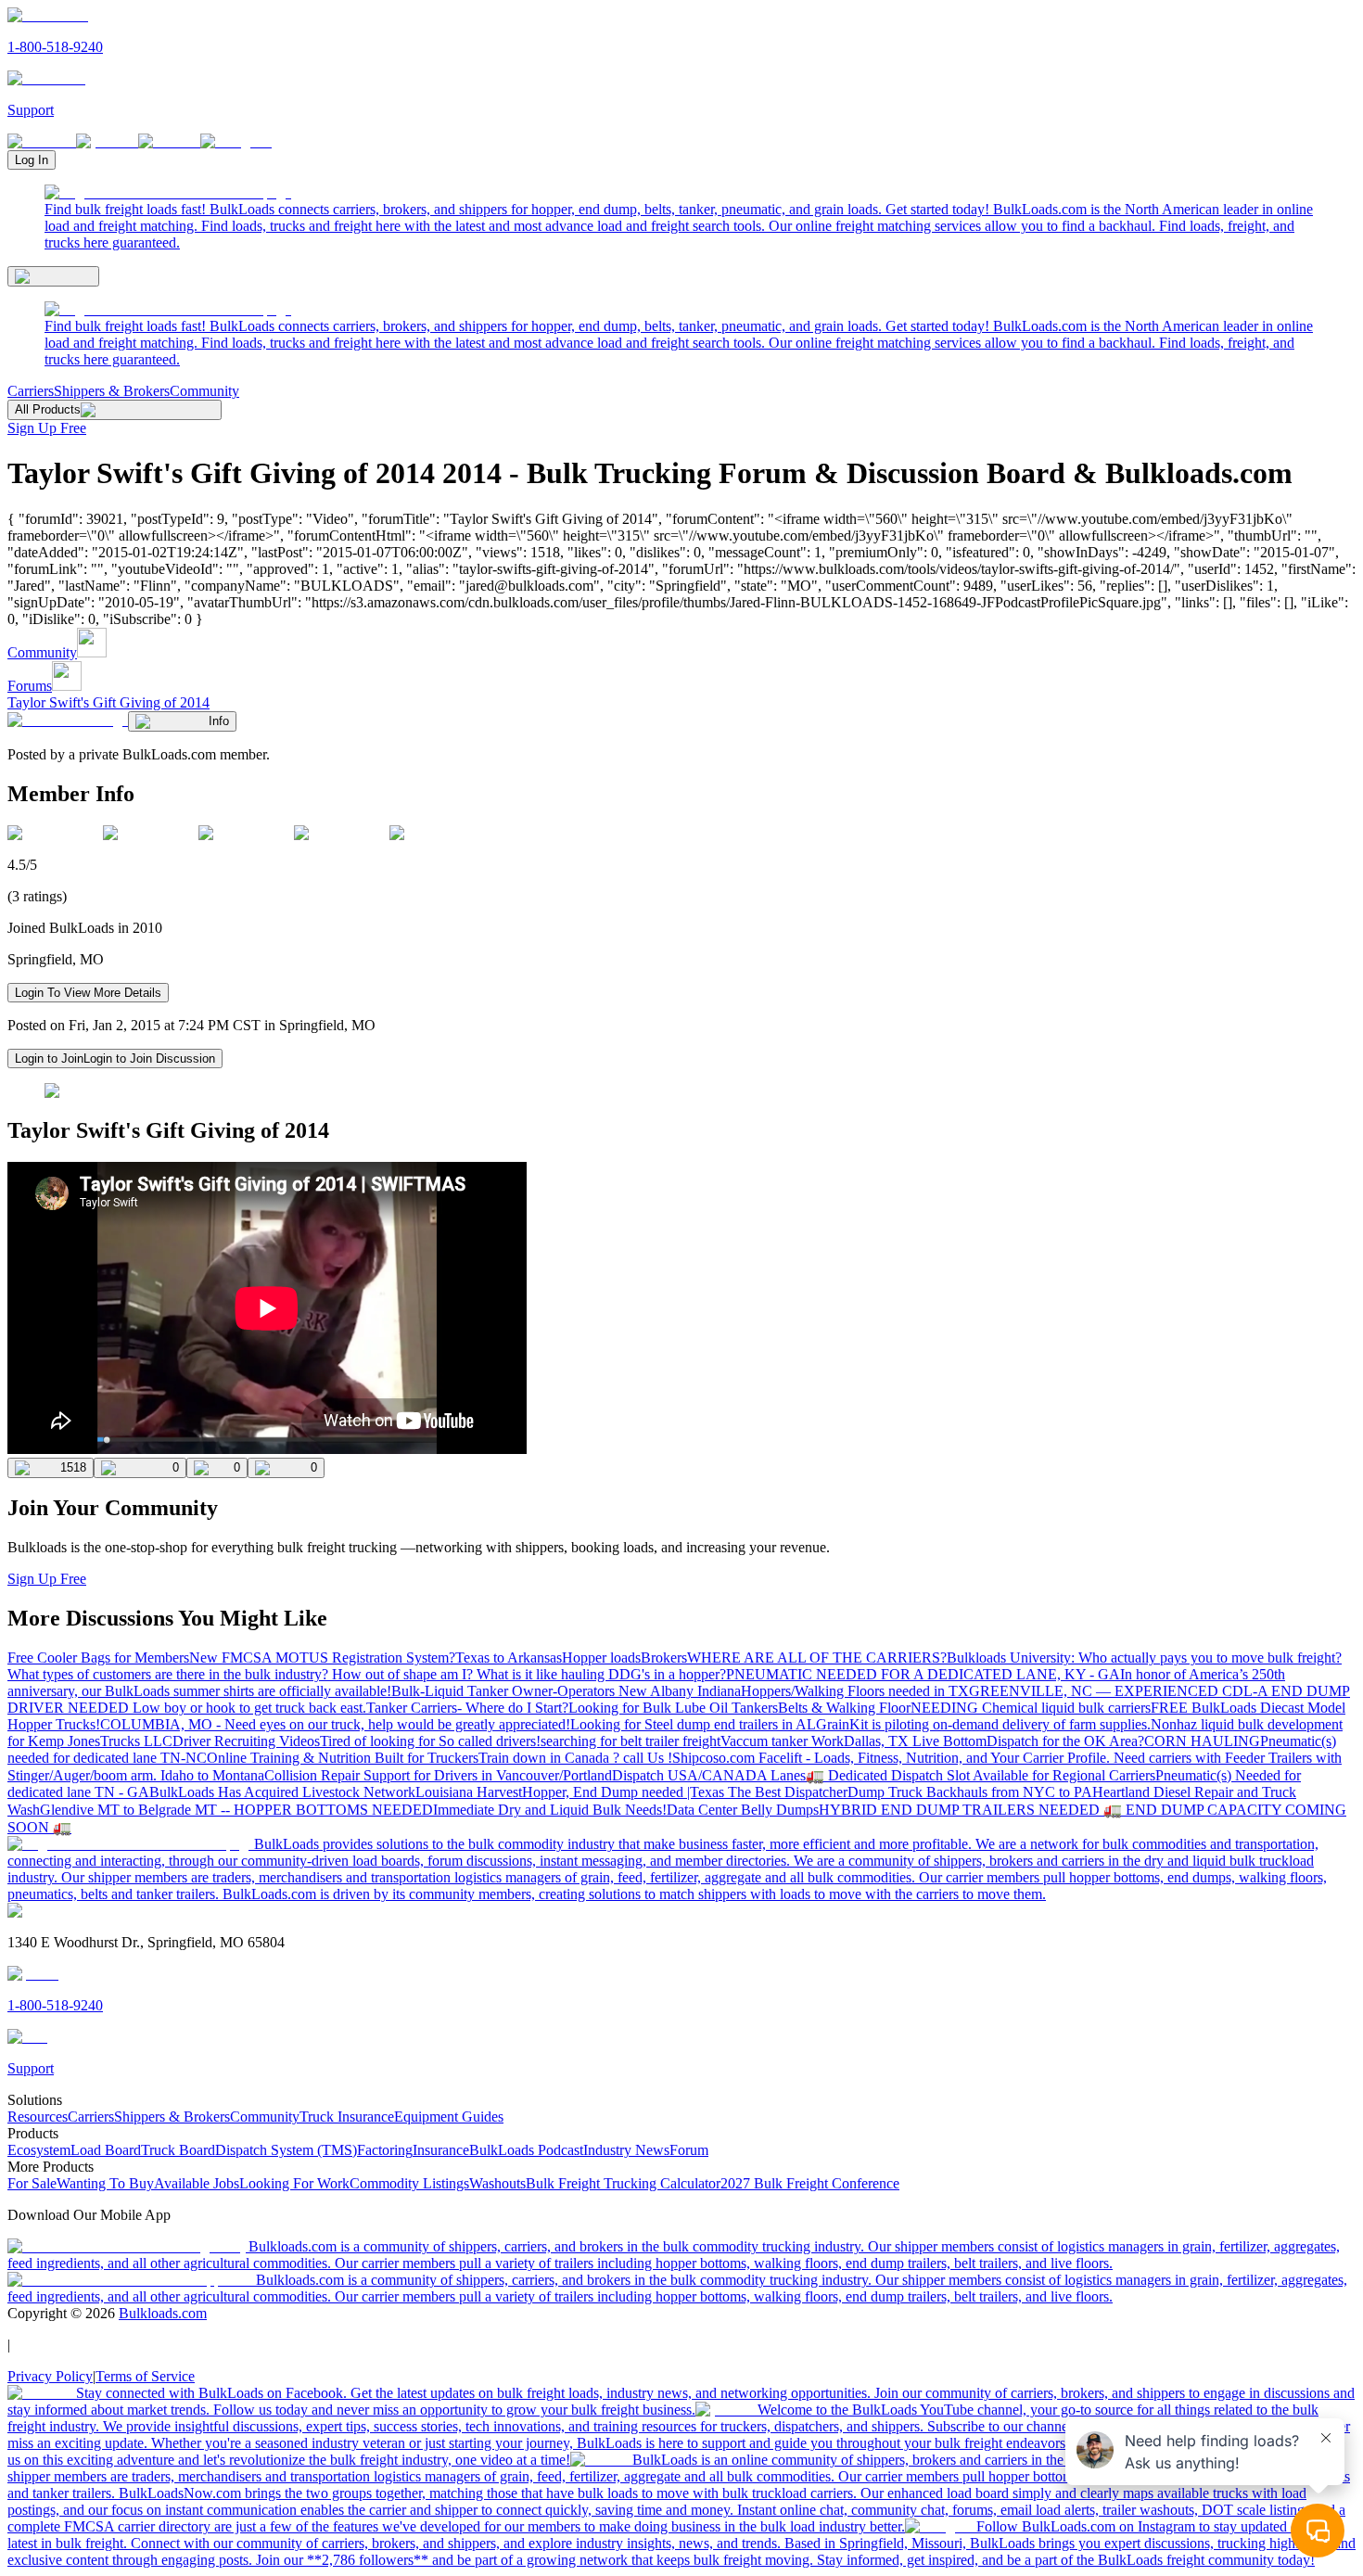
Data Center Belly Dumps (743, 1810)
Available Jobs (197, 2183)
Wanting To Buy (105, 2183)
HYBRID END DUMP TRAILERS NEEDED (961, 1810)
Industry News (626, 2150)
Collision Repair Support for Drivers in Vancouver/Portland (438, 1775)
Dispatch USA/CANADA (691, 1775)
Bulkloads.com (163, 2313)
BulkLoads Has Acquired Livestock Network (282, 1792)
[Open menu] (53, 276)
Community (204, 391)
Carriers (31, 391)
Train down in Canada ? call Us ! (575, 1758)
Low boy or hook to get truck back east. (249, 1708)
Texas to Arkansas (509, 1658)
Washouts (497, 2183)
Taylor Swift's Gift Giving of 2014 (108, 702)
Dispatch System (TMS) (286, 2150)
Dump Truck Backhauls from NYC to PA (970, 1792)
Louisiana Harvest (469, 1792)
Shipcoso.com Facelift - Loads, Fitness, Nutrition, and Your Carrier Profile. (893, 1758)
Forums (30, 686)
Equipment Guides (449, 2117)
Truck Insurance (347, 2117)
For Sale (32, 2183)
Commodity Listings (409, 2183)
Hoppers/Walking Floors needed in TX (855, 1691)
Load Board (106, 2150)
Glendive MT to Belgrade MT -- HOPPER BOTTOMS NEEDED (236, 1810)
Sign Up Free (47, 428)
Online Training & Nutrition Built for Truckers (343, 1758)
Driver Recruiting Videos (246, 1741)
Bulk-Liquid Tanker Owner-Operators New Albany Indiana (566, 1691)
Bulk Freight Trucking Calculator (623, 2183)
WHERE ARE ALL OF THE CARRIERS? (817, 1658)
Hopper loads (601, 1658)
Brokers (664, 1658)
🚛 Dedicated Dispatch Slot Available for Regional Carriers (981, 1775)
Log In (32, 160)
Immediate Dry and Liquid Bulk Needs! (550, 1810)
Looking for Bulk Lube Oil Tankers (673, 1708)
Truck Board (178, 2150)
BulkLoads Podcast (526, 2150)
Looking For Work (294, 2183)
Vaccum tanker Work (782, 1741)
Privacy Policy (50, 2376)
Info (219, 721)
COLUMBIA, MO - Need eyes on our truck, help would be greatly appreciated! (335, 1724)
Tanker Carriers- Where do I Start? (467, 1708)
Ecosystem (39, 2150)
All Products (48, 409)
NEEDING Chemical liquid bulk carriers (1031, 1708)
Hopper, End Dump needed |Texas (625, 1792)
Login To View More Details (88, 993)
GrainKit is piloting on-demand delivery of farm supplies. (983, 1724)
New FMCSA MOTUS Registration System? (322, 1658)
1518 (73, 1467)
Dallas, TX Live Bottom (915, 1741)
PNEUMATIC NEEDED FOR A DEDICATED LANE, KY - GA (923, 1674)
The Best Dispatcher (788, 1792)
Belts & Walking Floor (844, 1708)
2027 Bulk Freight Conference (810, 2183)
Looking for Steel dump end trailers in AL (693, 1724)
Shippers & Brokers (112, 391)
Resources (38, 2117)
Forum (689, 2150)
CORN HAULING (1202, 1741)
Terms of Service (145, 2376)
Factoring (385, 2150)
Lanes (788, 1775)
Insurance (441, 2150)
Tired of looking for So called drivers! (430, 1741)
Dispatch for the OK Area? (1065, 1741)
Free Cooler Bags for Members (98, 1658)
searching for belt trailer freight (631, 1741)
